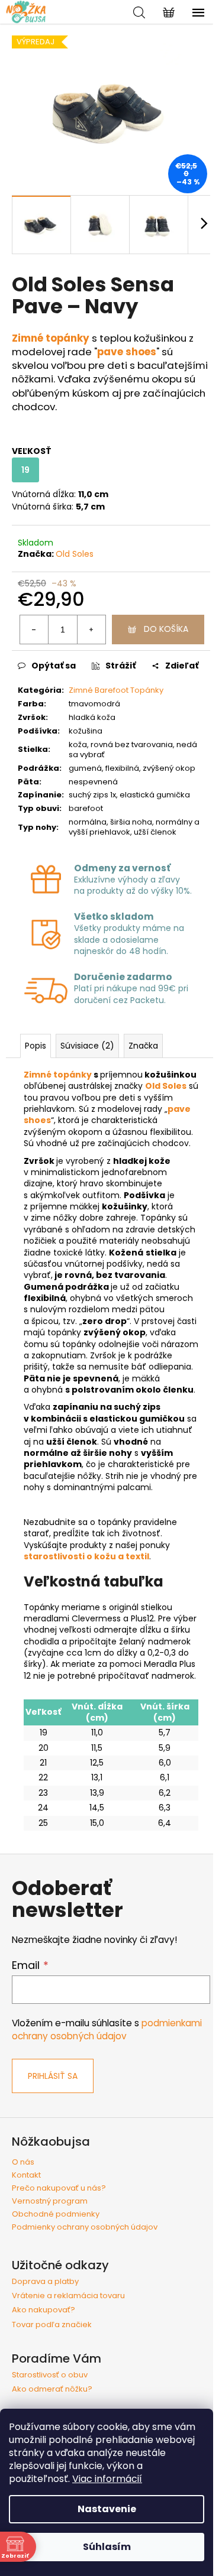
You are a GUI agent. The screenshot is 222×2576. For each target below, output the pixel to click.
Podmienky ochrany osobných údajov (85, 2227)
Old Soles (75, 554)
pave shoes (127, 352)
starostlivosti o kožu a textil (86, 1556)
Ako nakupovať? (44, 2310)
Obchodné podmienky (56, 2214)
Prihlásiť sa (53, 2076)
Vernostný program (50, 2201)
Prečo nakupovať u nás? (59, 2188)
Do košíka (166, 629)
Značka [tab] (143, 1046)
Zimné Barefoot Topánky (116, 690)
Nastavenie (107, 2509)
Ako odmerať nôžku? (52, 2389)
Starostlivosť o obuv (50, 2375)
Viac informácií (107, 2479)
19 (25, 470)
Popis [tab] (36, 1046)
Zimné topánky (58, 1075)
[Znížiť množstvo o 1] (34, 630)
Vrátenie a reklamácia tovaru (68, 2296)
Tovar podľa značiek (52, 2325)
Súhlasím (107, 2547)
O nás (23, 2162)
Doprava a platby (45, 2282)
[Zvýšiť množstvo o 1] (91, 630)
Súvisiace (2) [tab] (87, 1046)
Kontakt (26, 2175)
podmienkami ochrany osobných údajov (107, 2030)
